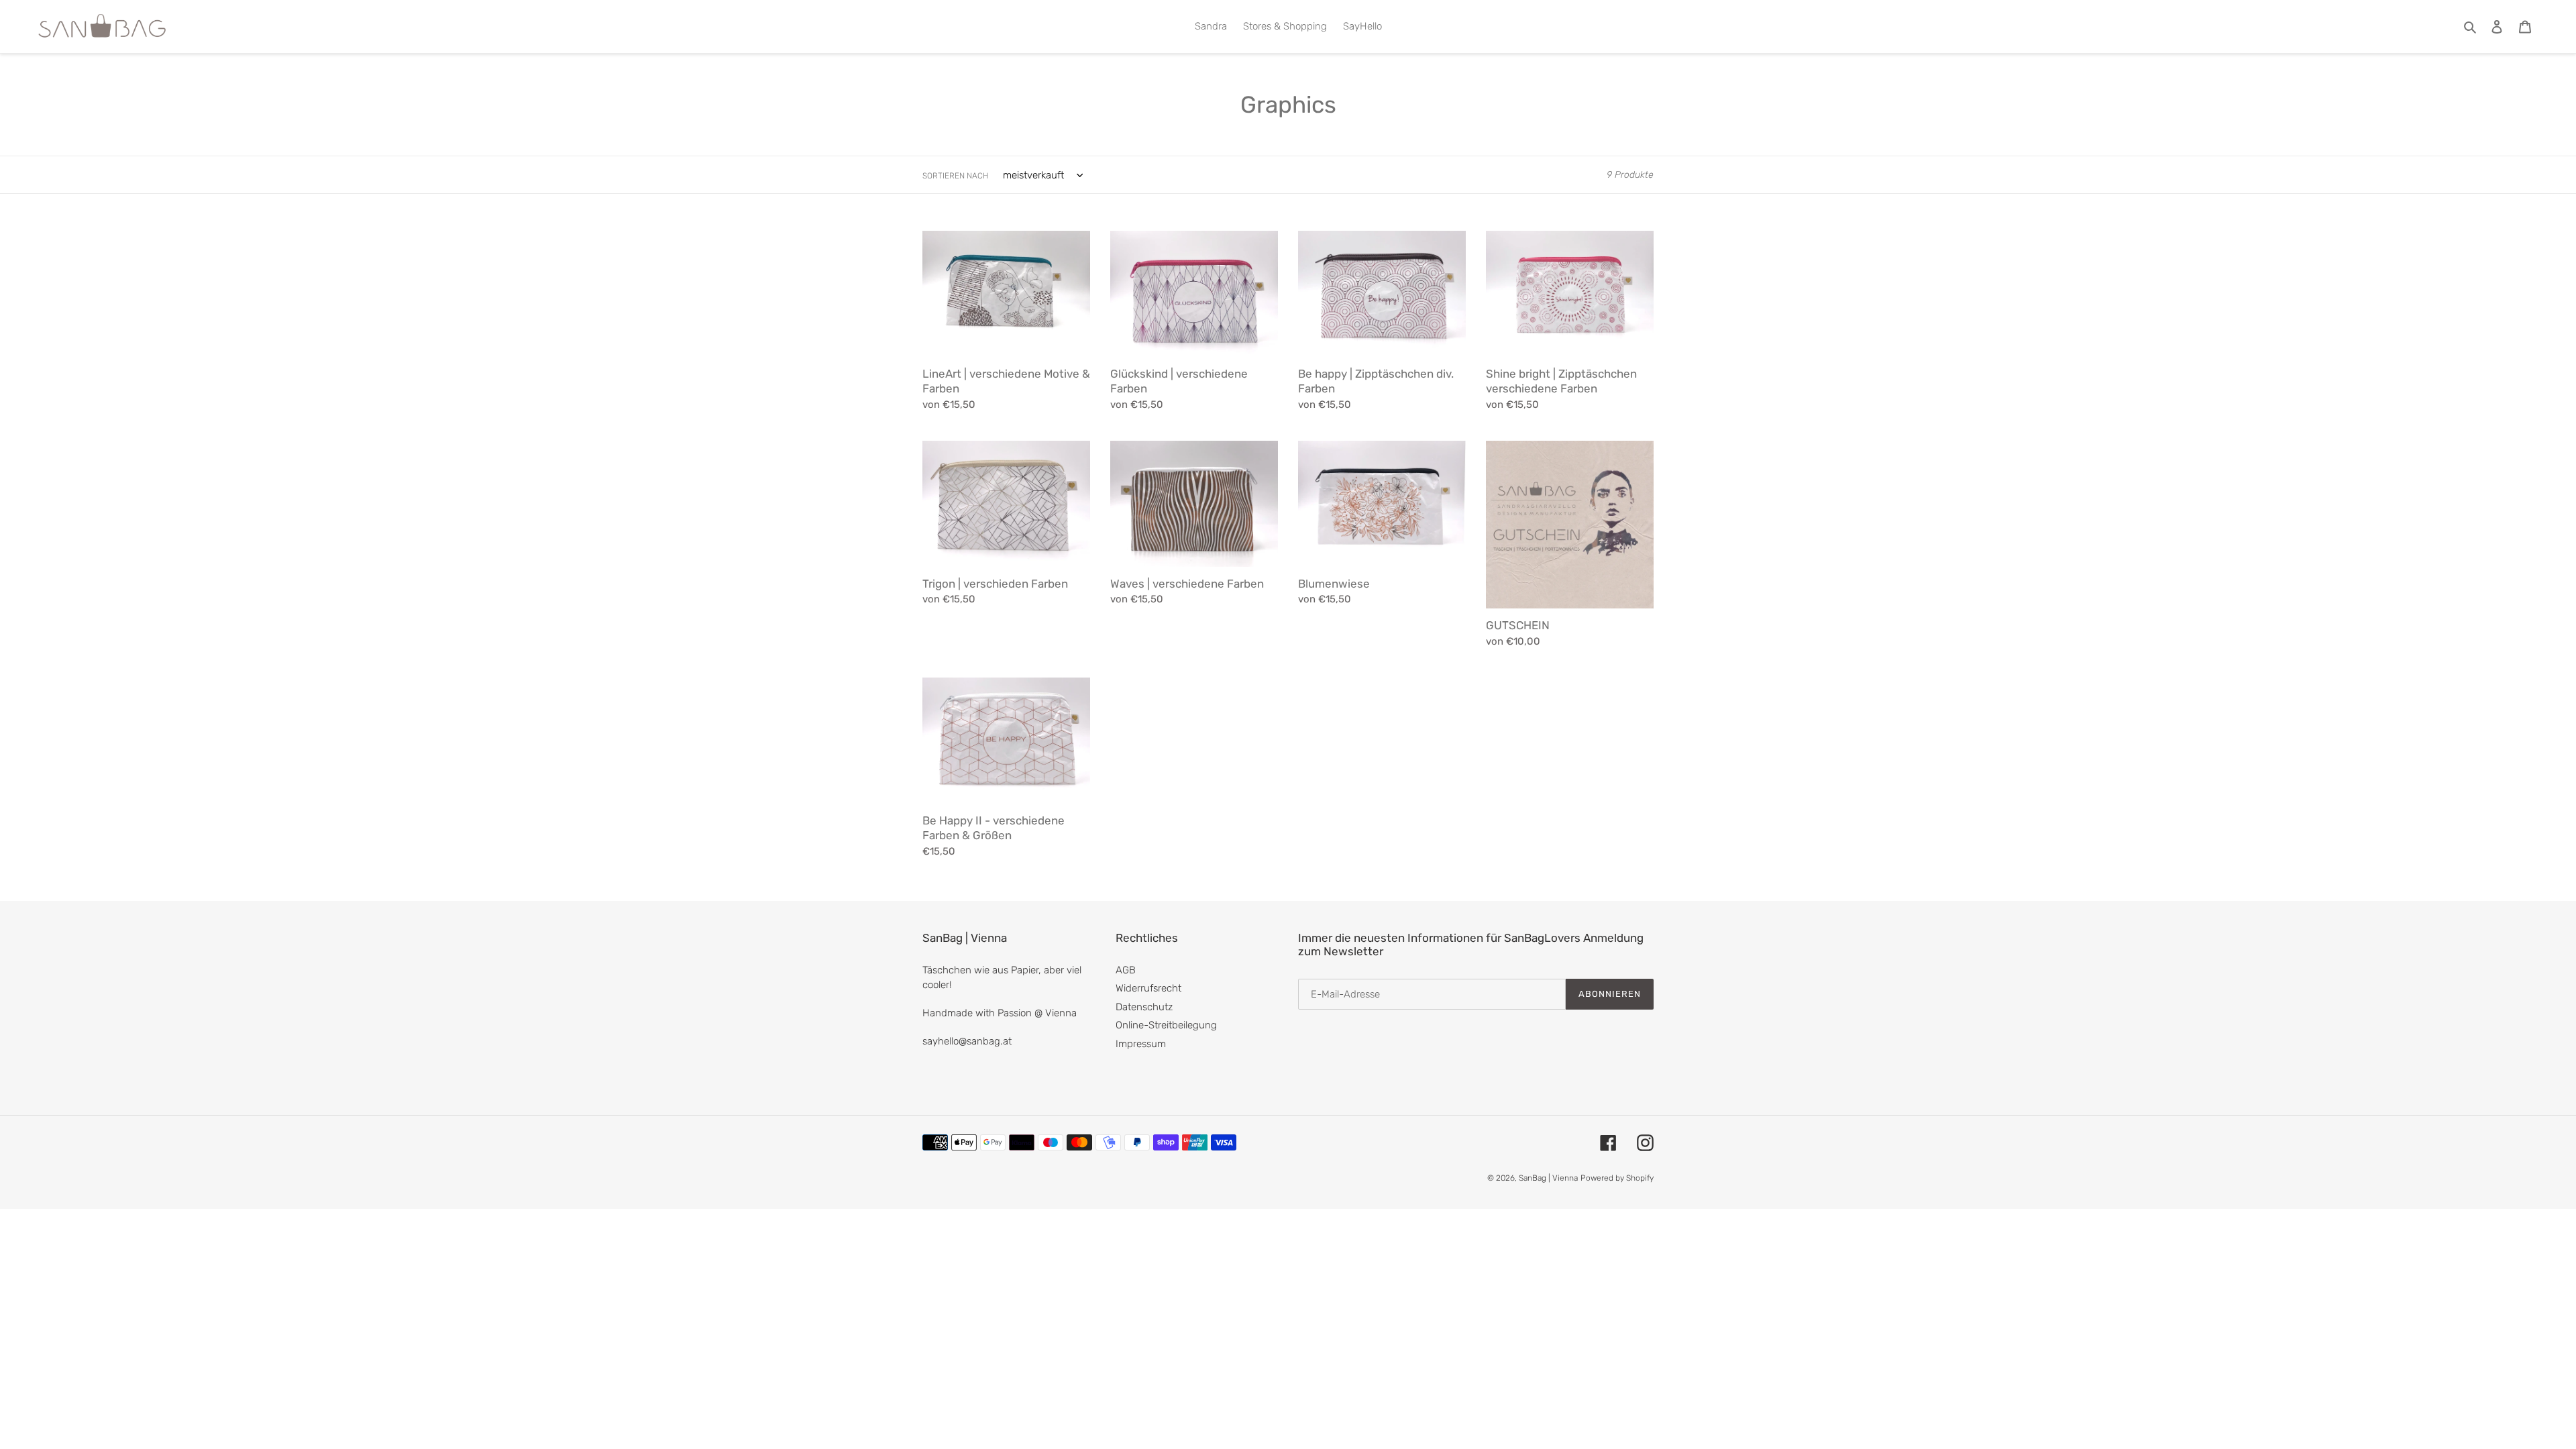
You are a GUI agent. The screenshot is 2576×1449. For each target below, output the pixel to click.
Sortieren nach (955, 176)
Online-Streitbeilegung (1166, 1025)
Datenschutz (1144, 1007)
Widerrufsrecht (1148, 988)
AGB (1126, 970)
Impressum (1141, 1044)
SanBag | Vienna (1548, 1178)
